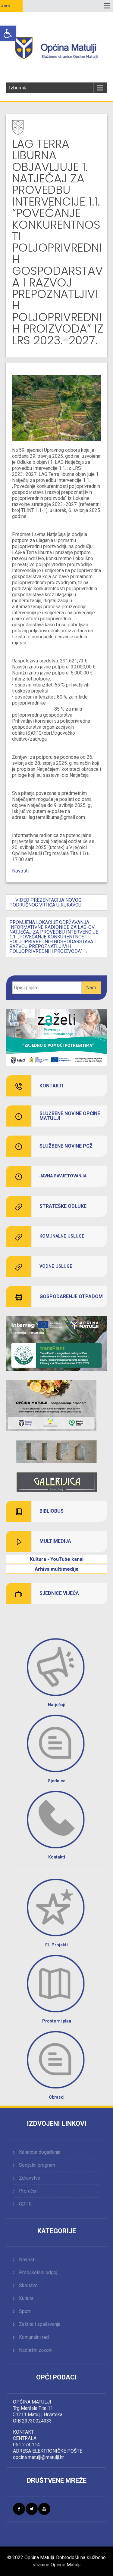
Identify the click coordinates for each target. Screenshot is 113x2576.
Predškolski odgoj (38, 2272)
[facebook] (19, 2509)
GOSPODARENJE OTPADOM (71, 1297)
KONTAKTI (51, 1086)
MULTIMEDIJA (55, 1541)
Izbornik (18, 88)
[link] (56, 1452)
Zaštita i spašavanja (40, 2324)
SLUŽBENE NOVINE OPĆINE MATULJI (70, 1116)
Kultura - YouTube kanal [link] (57, 1559)
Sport (25, 2311)
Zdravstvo (30, 2178)
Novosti (20, 871)
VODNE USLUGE (56, 1266)
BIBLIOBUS (52, 1511)
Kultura (26, 2298)
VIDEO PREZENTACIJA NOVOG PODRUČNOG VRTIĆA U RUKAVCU (45, 902)
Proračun (28, 2191)
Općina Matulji (39, 2557)
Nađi (91, 988)
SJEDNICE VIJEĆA (59, 1593)
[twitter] (32, 2509)
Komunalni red (34, 2337)
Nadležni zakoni (36, 2350)
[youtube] (44, 2509)
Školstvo (28, 2285)
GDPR (25, 2204)
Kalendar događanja (40, 2152)
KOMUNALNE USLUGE (62, 1236)
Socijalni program (37, 2165)
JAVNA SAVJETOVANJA (63, 1176)
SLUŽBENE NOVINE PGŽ (66, 1146)
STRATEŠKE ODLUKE (63, 1206)
